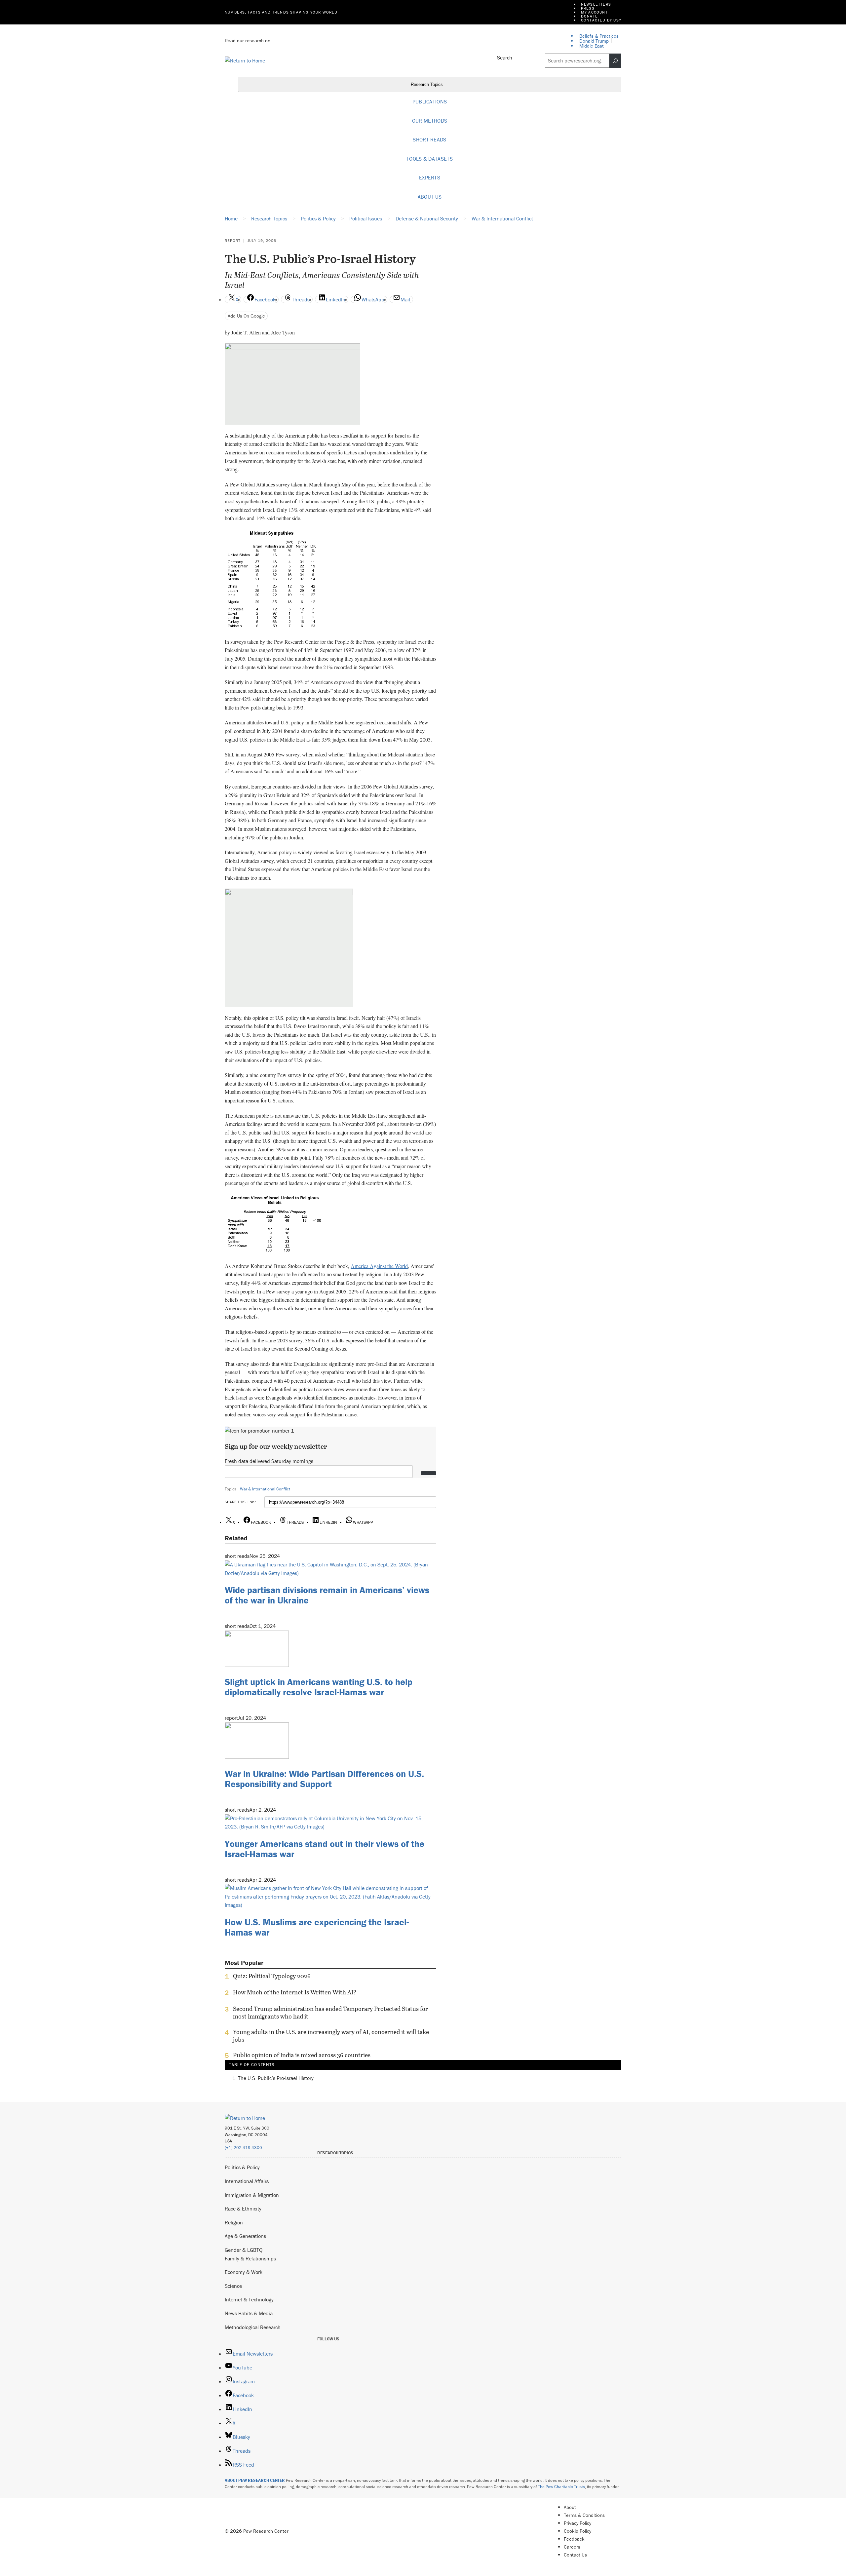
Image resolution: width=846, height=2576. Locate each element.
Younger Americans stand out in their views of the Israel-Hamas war (325, 1849)
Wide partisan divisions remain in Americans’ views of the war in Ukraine (327, 1595)
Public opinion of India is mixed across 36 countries (302, 2055)
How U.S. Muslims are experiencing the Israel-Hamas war (317, 1927)
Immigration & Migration (252, 2195)
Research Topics (427, 85)
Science (233, 2286)
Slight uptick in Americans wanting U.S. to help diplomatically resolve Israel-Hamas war (319, 1687)
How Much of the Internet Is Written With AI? (295, 1992)
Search (505, 58)
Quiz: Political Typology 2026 (272, 1976)
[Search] (615, 61)
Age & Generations (245, 2236)
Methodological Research (253, 2327)
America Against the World (379, 1266)
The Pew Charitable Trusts (561, 2487)
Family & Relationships (250, 2258)
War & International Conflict (265, 1489)
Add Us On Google (246, 316)
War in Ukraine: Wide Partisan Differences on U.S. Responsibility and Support (324, 1779)
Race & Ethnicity (243, 2209)
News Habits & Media (249, 2313)
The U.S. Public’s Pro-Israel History (276, 2078)
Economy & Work (244, 2272)
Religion (234, 2222)
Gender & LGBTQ (244, 2250)
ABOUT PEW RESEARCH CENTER (255, 2480)
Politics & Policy (242, 2167)
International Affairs (247, 2181)
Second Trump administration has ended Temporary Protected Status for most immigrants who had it (330, 2013)
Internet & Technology (249, 2299)
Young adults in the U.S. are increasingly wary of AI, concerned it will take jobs (331, 2036)
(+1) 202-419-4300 (243, 2148)
